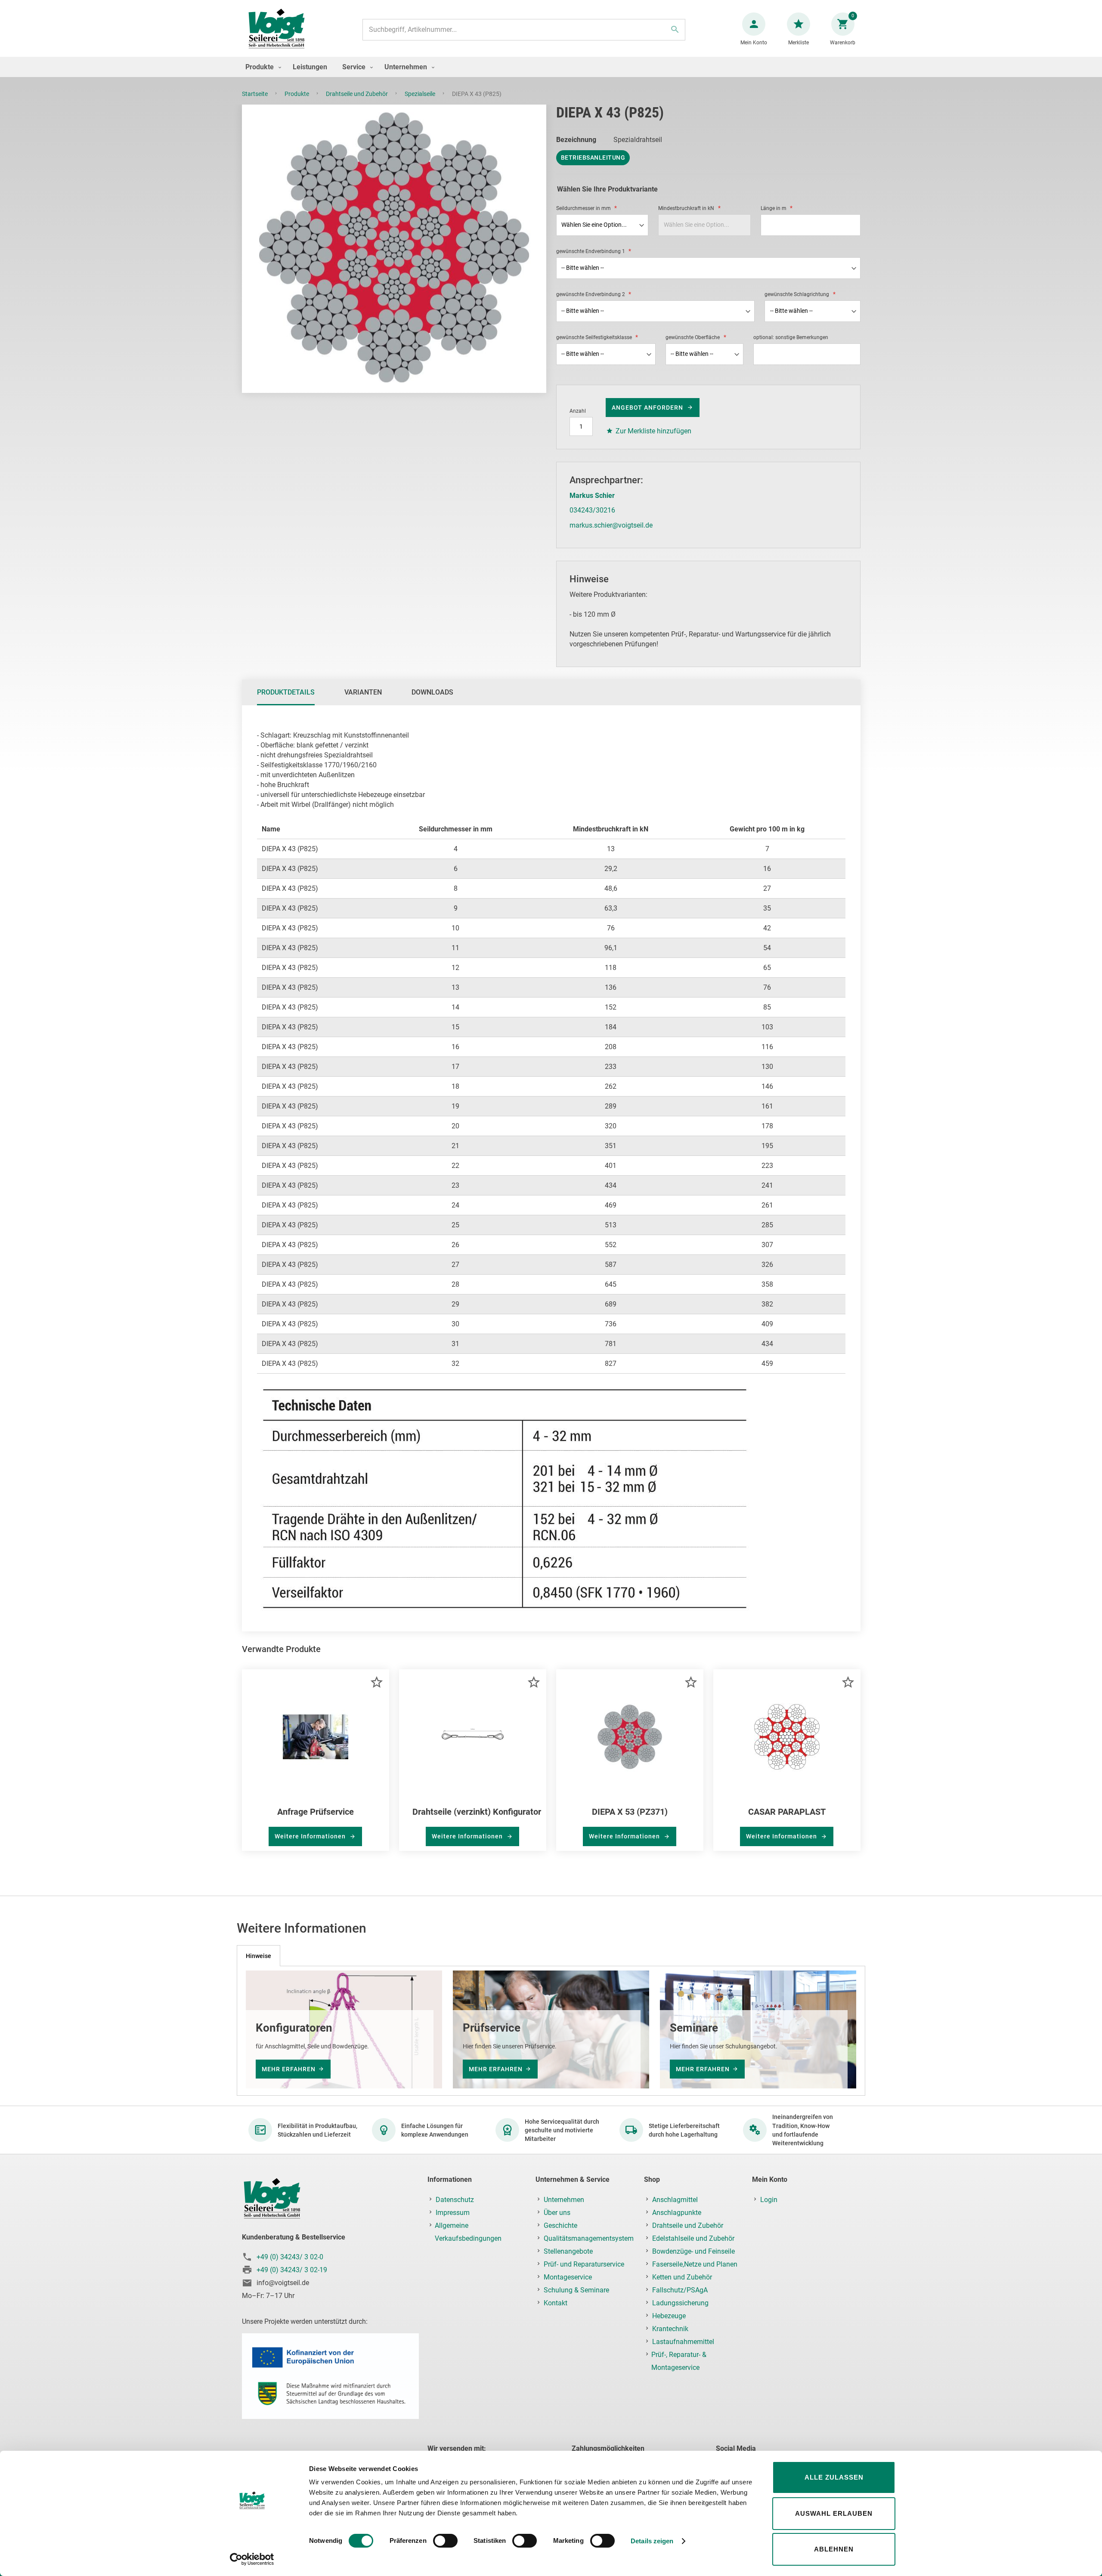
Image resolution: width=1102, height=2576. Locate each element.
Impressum (453, 2213)
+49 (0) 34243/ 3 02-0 (290, 2257)
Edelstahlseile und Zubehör (693, 2238)
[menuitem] (261, 67)
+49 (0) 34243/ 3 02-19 (292, 2270)
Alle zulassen (834, 2477)
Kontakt (556, 2303)
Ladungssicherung (680, 2303)
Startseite (255, 94)
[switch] (445, 2542)
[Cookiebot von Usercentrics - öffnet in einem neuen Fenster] (252, 2559)
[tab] (286, 692)
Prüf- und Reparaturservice (584, 2264)
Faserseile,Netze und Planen (695, 2264)
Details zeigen (652, 2541)
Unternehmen (564, 2200)
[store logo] (276, 29)
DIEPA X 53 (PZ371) (630, 1812)
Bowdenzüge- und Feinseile (693, 2251)
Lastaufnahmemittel (683, 2342)
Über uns (557, 2213)
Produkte (297, 94)
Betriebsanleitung (593, 158)
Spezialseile (421, 94)
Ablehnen (834, 2549)
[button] (376, 1682)
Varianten (363, 692)
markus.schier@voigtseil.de (611, 525)
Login (769, 2200)
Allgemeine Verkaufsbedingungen (468, 2232)
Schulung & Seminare (576, 2290)
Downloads (432, 692)
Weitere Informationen (311, 1836)
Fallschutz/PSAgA (680, 2290)
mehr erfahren (289, 2069)
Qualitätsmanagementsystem (589, 2238)
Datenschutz (455, 2200)
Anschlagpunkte (677, 2213)
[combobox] (524, 30)
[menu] (551, 67)
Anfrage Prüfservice (316, 1812)
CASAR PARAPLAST (787, 1812)
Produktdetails (286, 692)
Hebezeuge (669, 2316)
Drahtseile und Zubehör (358, 94)
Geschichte (560, 2225)
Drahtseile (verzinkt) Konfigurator (477, 1812)
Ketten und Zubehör (682, 2277)
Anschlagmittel (675, 2200)
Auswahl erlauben (834, 2513)
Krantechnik (670, 2329)
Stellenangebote (568, 2251)
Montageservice (568, 2277)
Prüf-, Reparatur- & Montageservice (679, 2361)
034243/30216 (592, 510)
